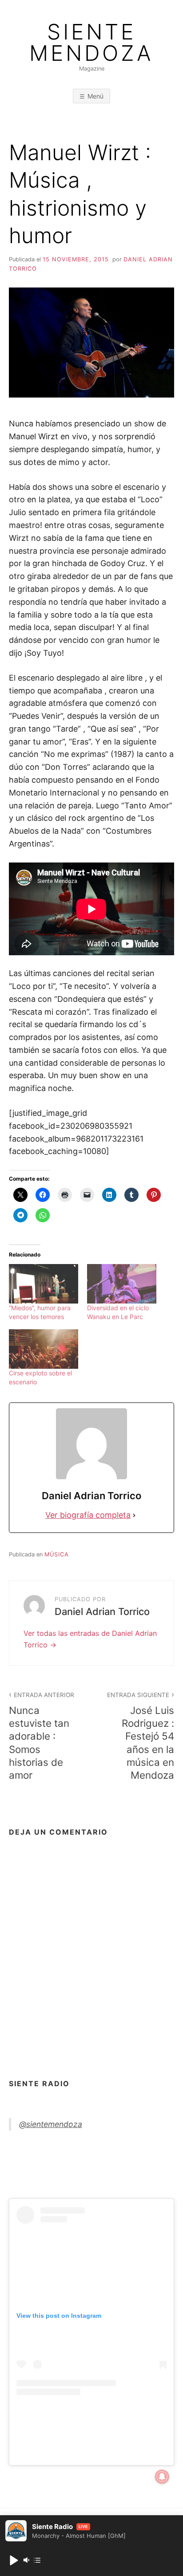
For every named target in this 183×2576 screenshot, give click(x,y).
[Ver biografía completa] (134, 1515)
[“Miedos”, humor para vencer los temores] (44, 1284)
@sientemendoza (51, 2124)
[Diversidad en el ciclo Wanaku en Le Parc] (122, 1284)
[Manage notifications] (162, 2477)
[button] (13, 2560)
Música (57, 1554)
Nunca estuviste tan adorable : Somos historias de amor (42, 1736)
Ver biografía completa (88, 1515)
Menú (95, 96)
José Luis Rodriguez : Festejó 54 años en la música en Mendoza (141, 1736)
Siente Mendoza (91, 43)
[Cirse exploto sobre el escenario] (44, 1349)
